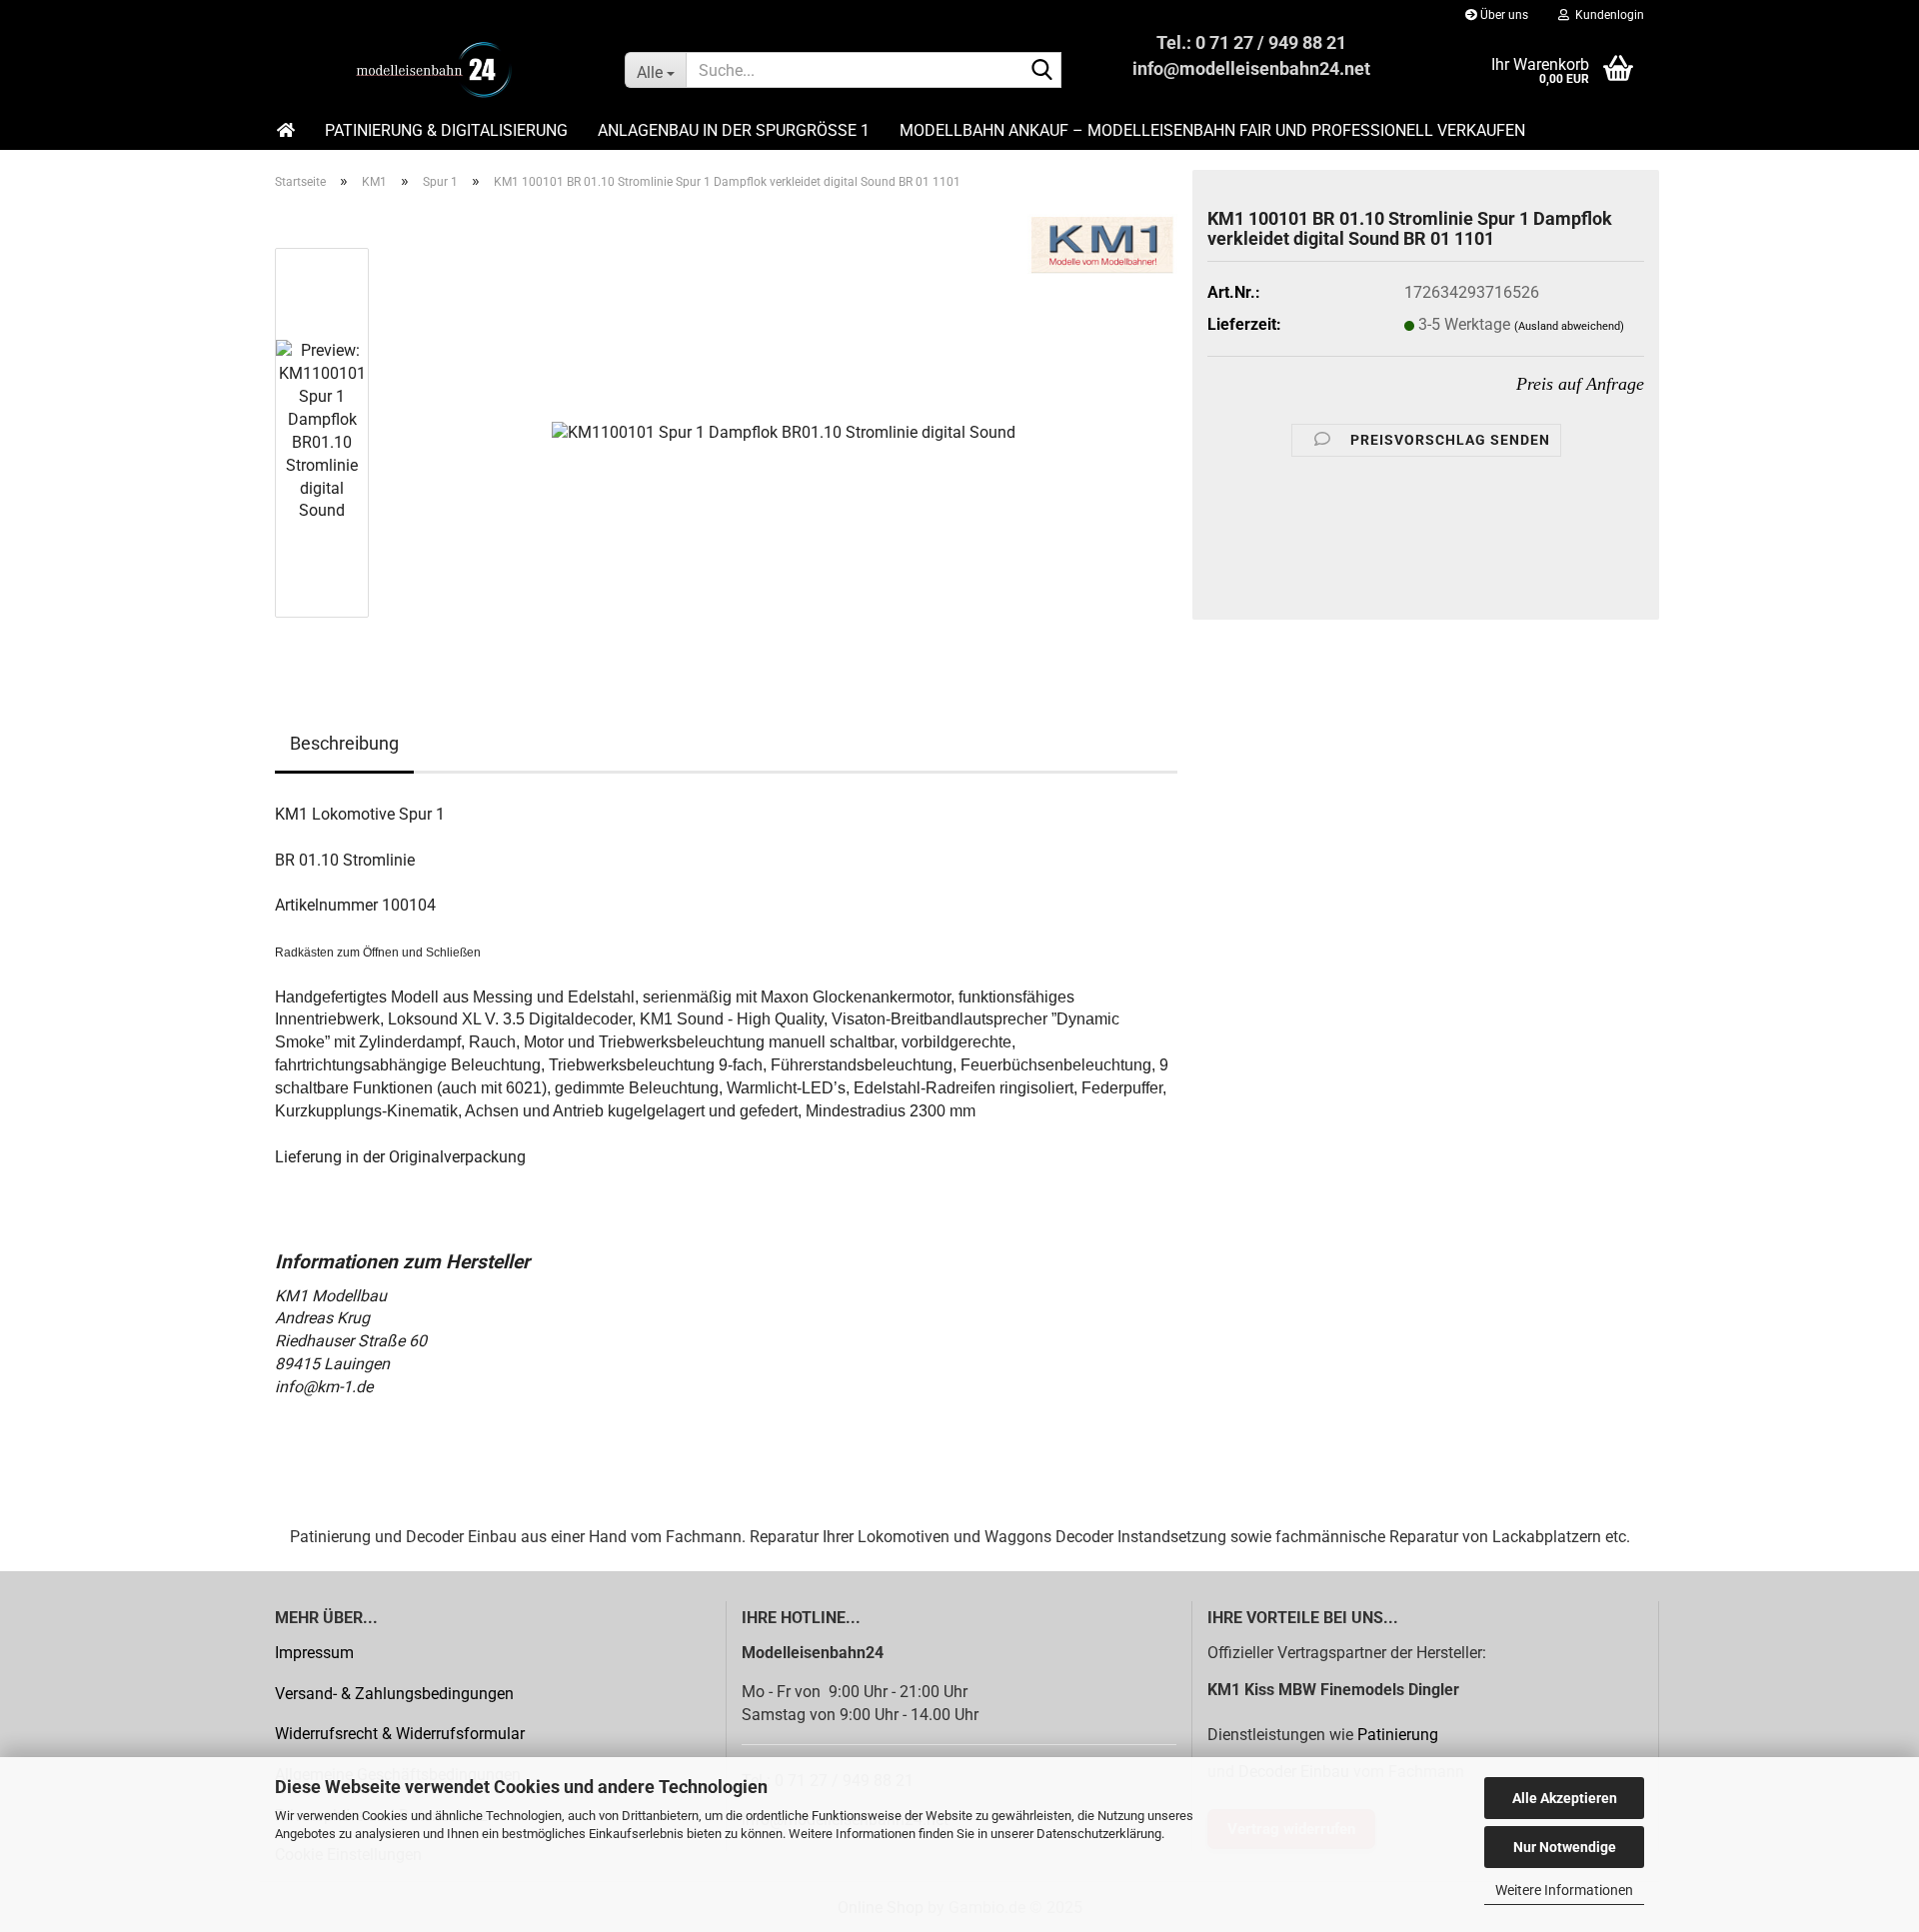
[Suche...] (1042, 71)
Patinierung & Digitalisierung (446, 130)
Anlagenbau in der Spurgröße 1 (734, 130)
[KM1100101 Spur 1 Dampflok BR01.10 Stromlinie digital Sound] (784, 431)
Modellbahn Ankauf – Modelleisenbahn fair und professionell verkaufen (1212, 130)
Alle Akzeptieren (1565, 1798)
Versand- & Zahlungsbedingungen (394, 1694)
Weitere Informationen (1564, 1890)
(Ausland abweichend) (1569, 326)
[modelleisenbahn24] (435, 70)
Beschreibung (344, 743)
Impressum (314, 1653)
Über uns (1503, 15)
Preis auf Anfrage (1580, 384)
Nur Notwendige (1565, 1847)
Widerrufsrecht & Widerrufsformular (400, 1734)
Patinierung (1398, 1735)
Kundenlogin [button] (1607, 15)
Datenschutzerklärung (1099, 1834)
